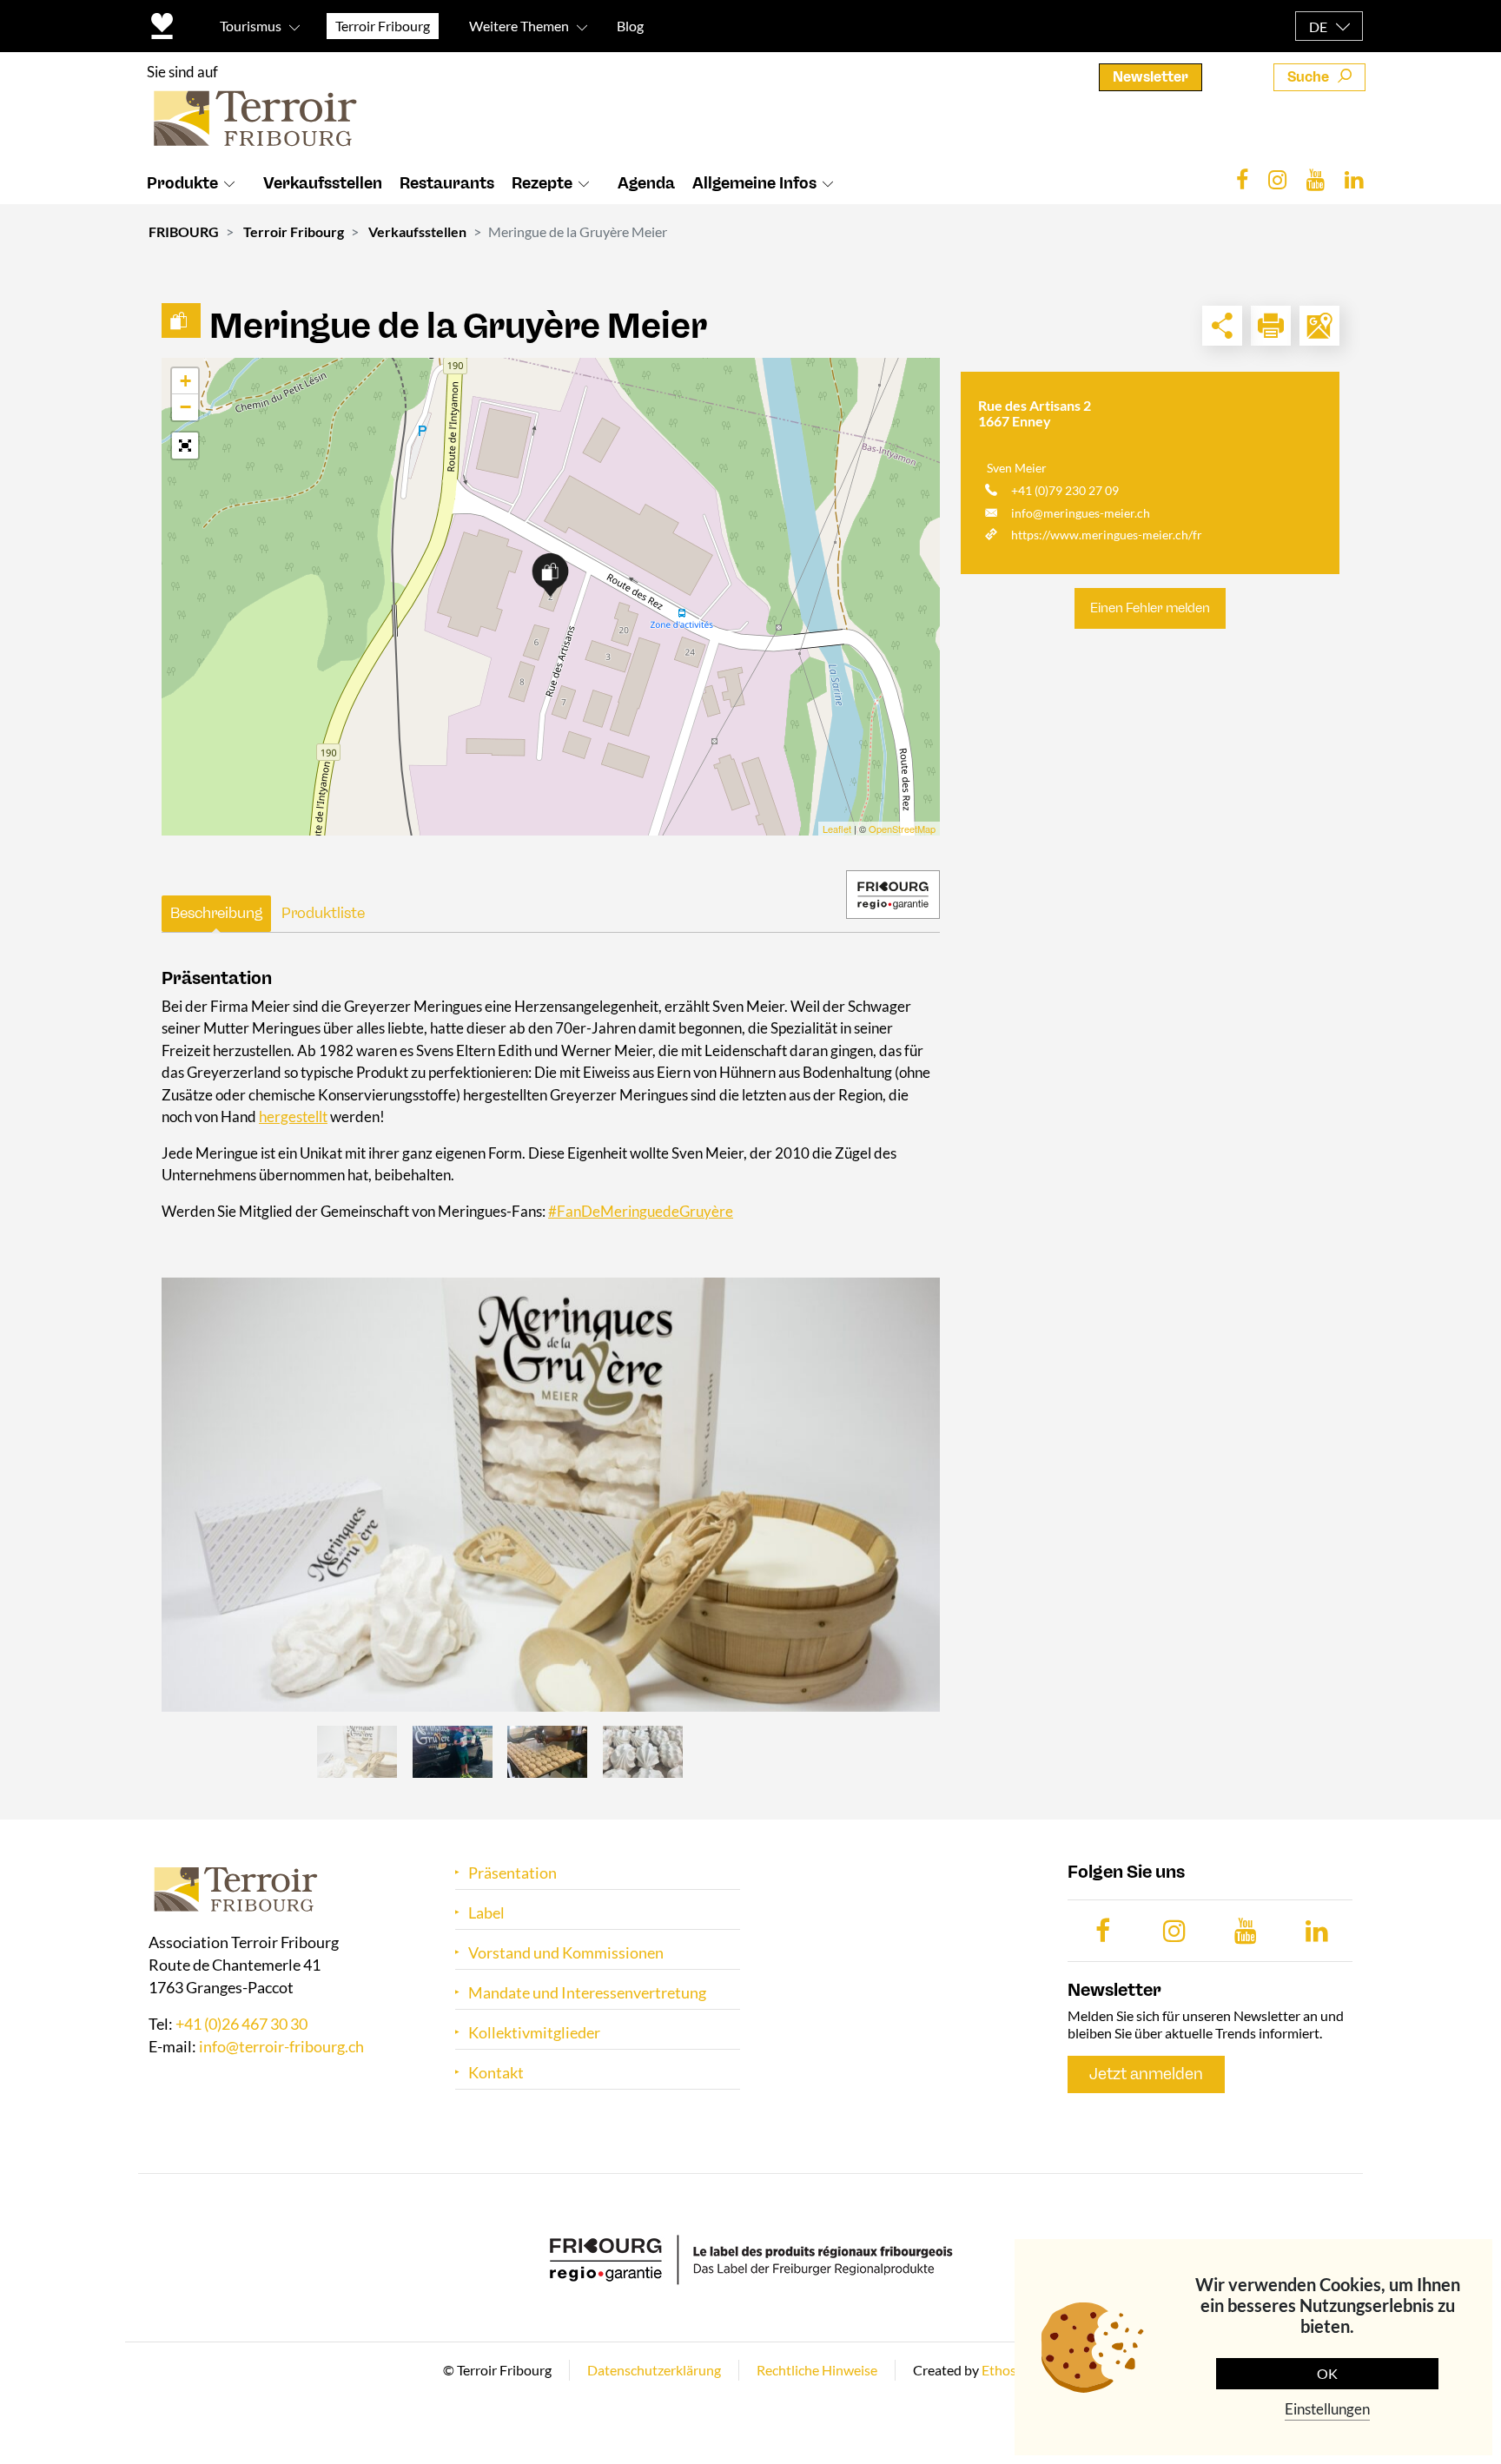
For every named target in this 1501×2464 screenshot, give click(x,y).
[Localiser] (1319, 326)
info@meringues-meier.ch (1081, 513)
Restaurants (447, 183)
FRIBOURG (184, 231)
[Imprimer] (1271, 326)
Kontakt (496, 2073)
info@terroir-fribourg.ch (281, 2046)
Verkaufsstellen (323, 183)
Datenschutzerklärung (654, 2370)
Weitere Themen (519, 26)
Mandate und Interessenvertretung (587, 1993)
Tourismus (251, 26)
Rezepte (542, 183)
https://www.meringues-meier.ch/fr (1107, 535)
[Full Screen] (185, 446)
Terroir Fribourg (294, 231)
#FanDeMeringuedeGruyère (641, 1211)
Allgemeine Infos (754, 183)
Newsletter (1151, 77)
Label (486, 1913)
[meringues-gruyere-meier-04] (551, 1495)
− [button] (185, 407)
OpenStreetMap (902, 829)
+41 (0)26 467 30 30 (241, 2024)
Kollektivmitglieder (534, 2033)
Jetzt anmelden (1146, 2074)
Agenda (646, 183)
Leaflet (837, 829)
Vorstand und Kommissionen (566, 1953)
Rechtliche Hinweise (817, 2370)
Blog (630, 26)
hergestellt (293, 1116)
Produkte (182, 183)
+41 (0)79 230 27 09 (1065, 490)
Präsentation (512, 1873)
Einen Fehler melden (1150, 608)
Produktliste (323, 913)
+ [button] (185, 381)
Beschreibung (216, 913)
